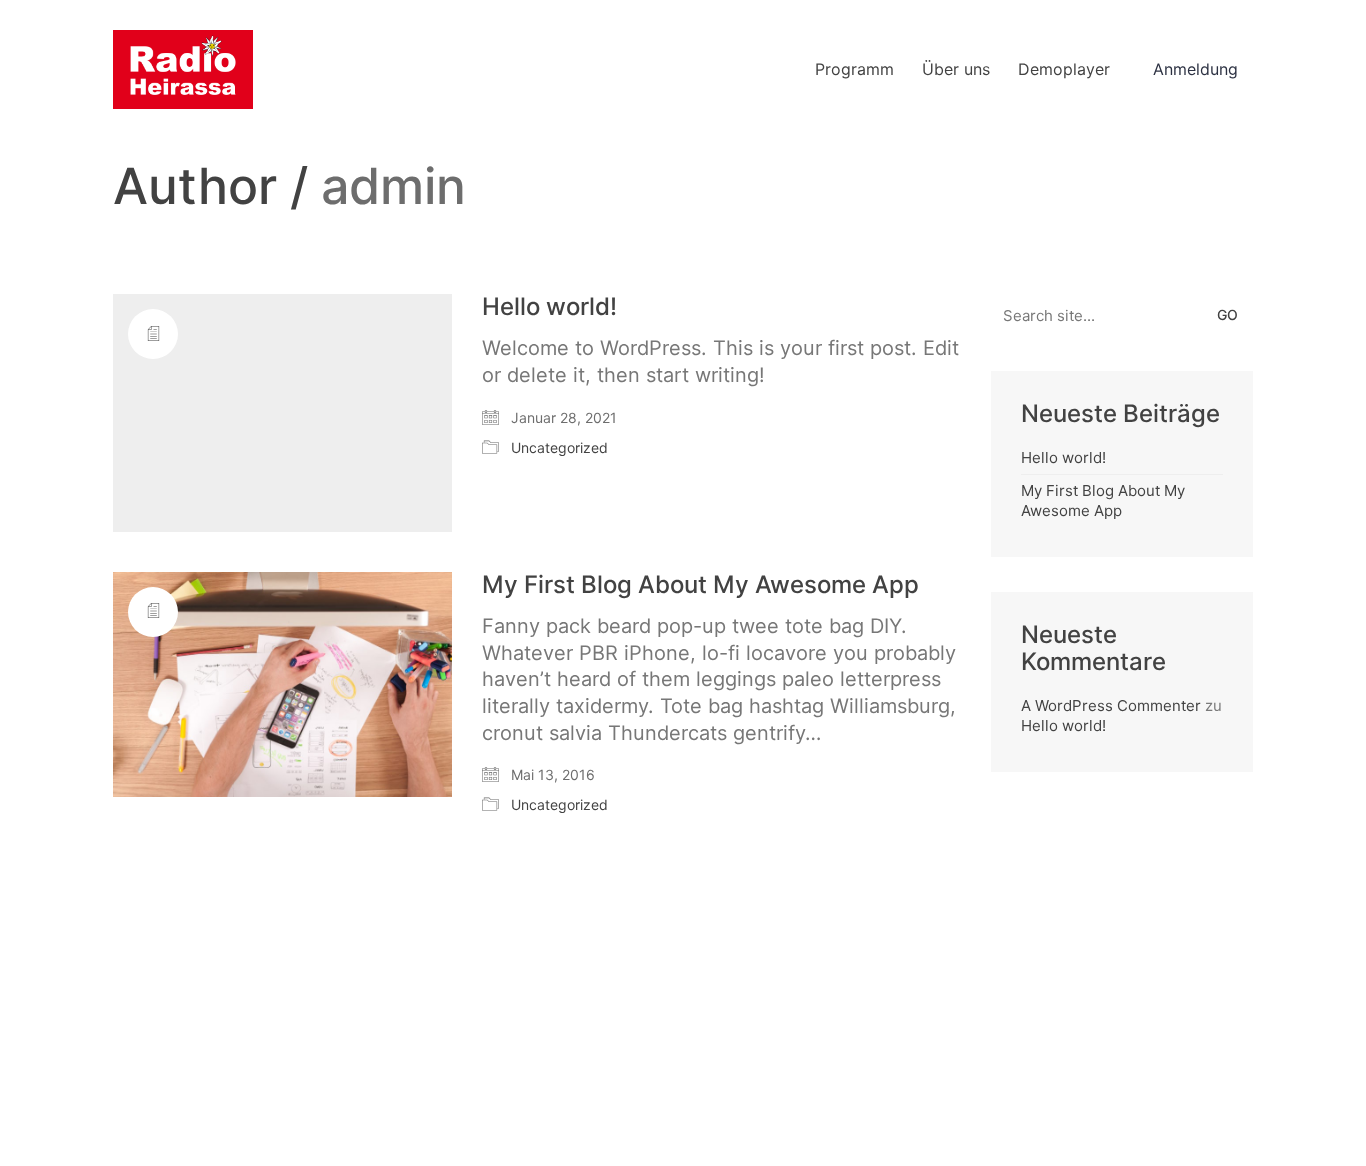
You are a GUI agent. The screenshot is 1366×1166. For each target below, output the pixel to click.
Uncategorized (559, 447)
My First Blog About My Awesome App (700, 585)
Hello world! (549, 307)
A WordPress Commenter (1111, 705)
